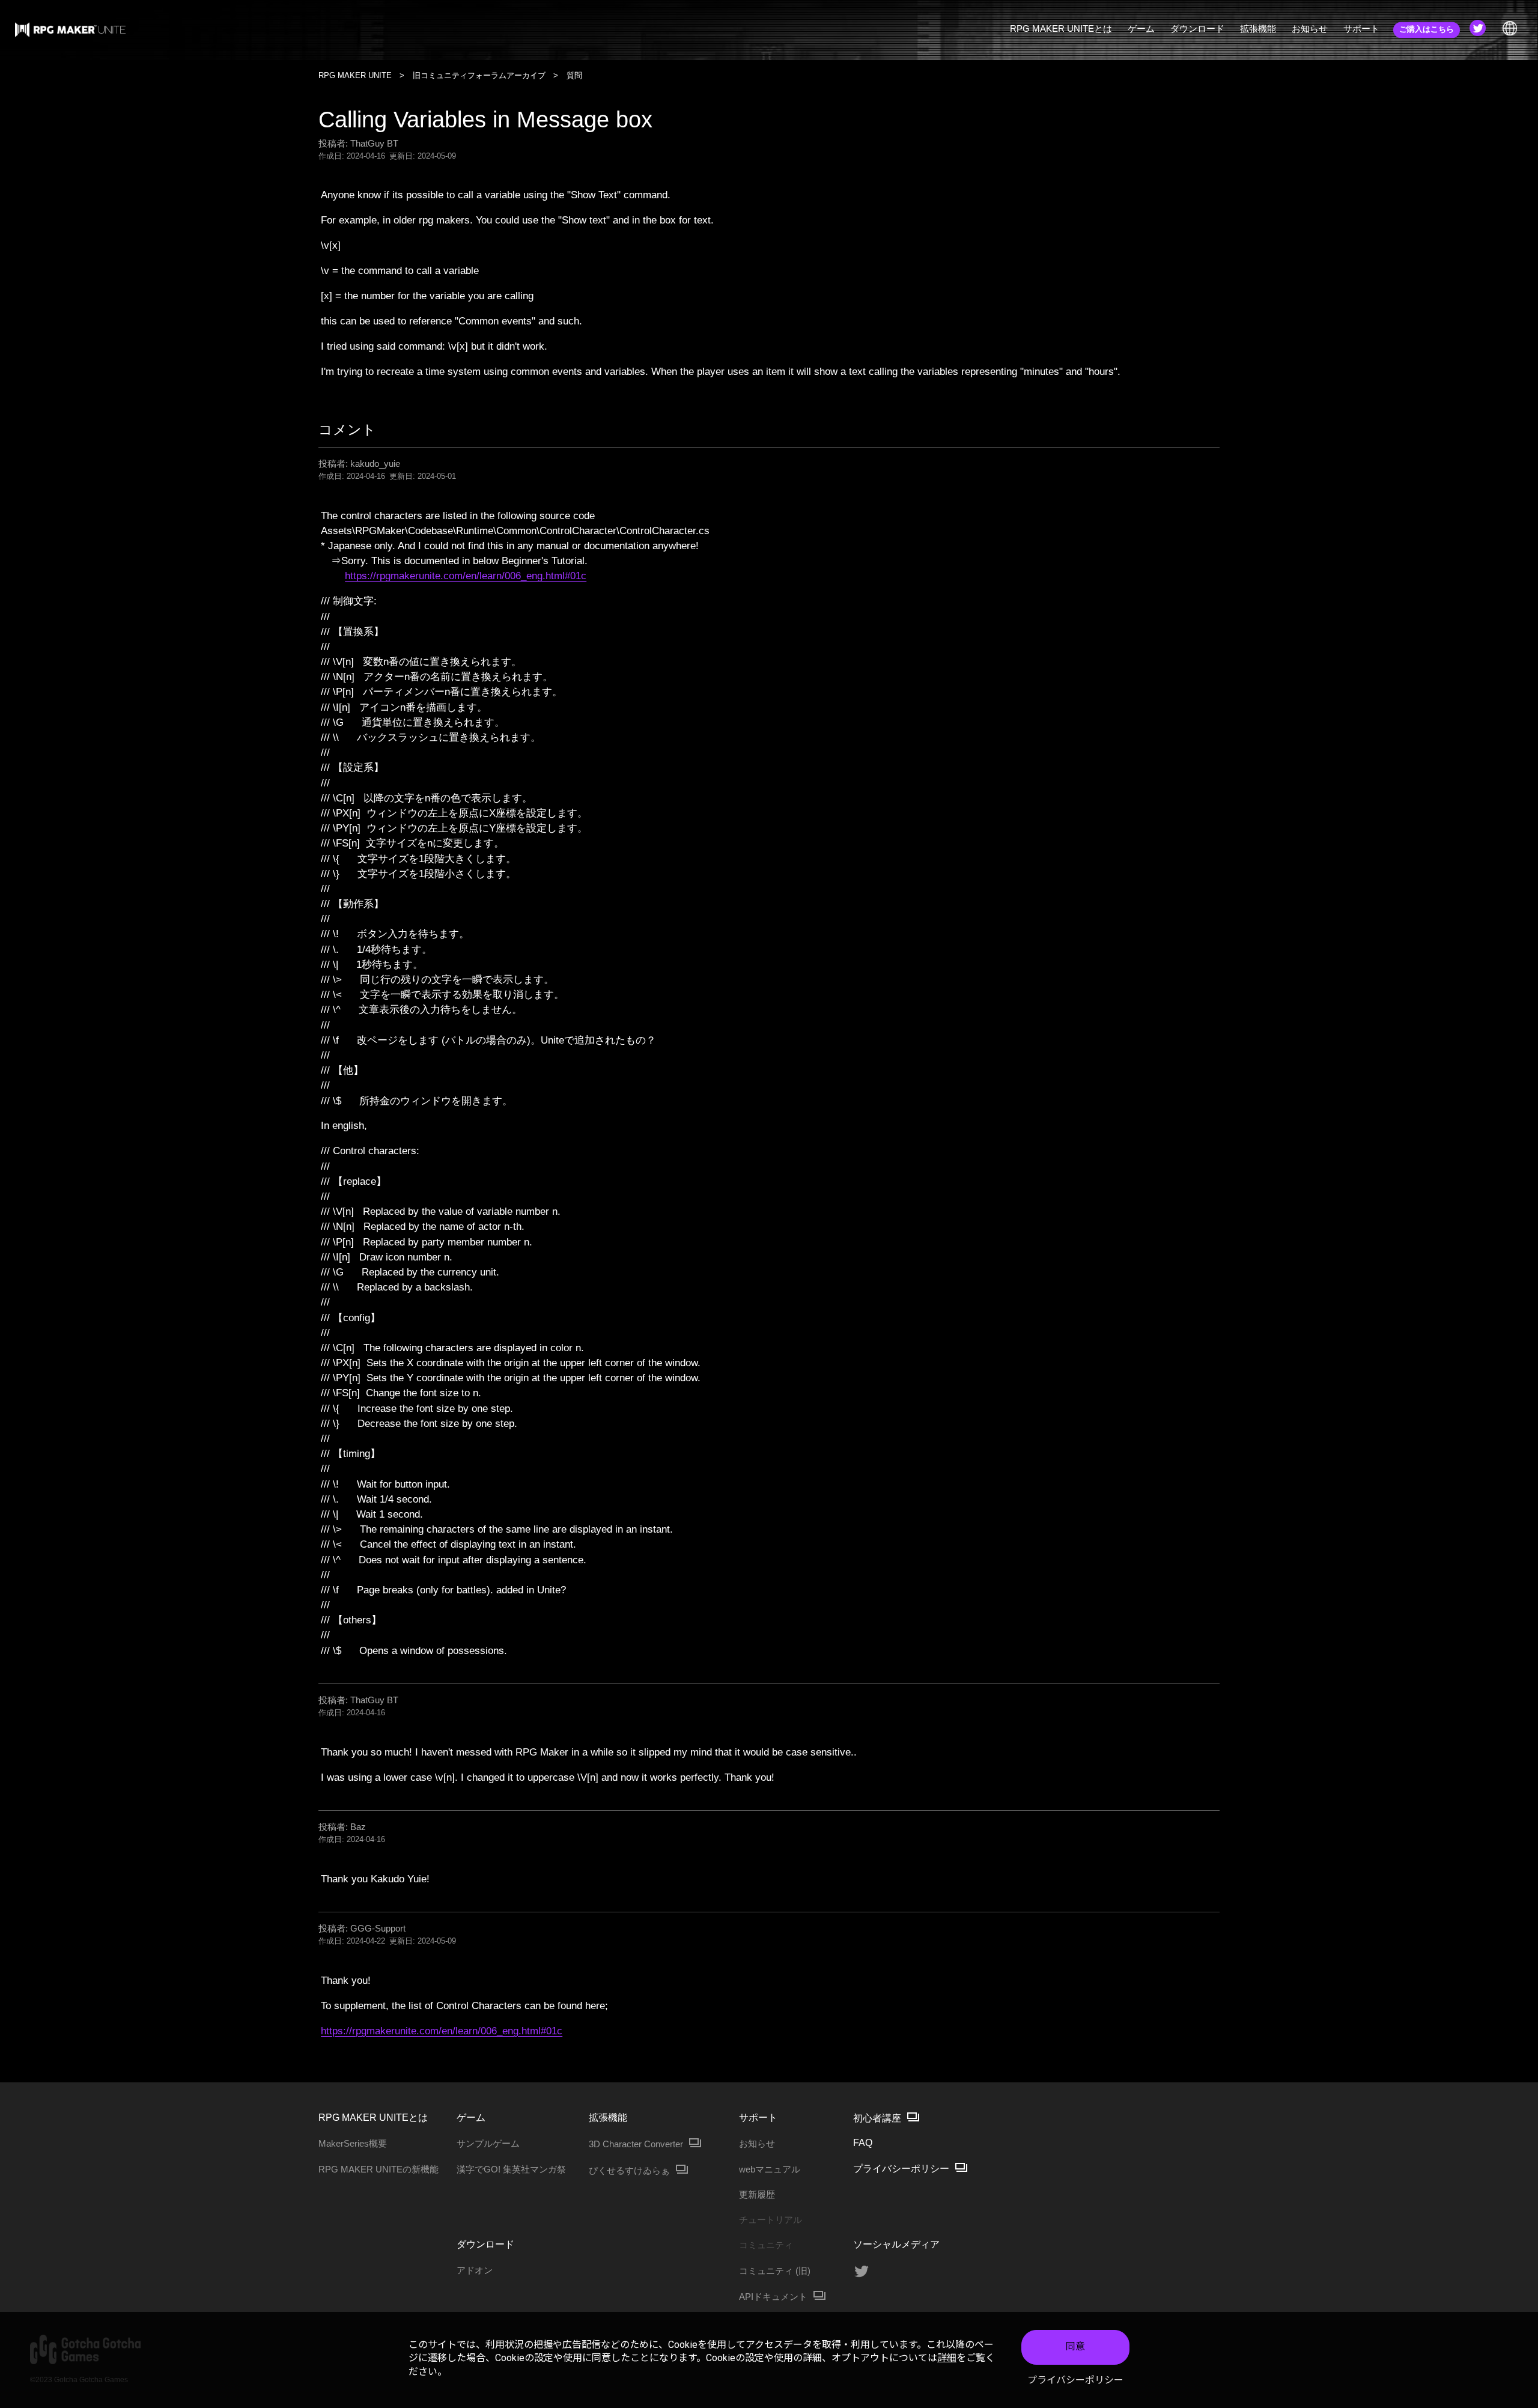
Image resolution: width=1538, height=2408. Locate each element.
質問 (574, 75)
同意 (1075, 2346)
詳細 (947, 2358)
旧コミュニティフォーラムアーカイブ (479, 75)
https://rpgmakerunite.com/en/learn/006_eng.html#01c (466, 576)
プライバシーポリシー (1075, 2380)
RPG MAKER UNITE (355, 75)
